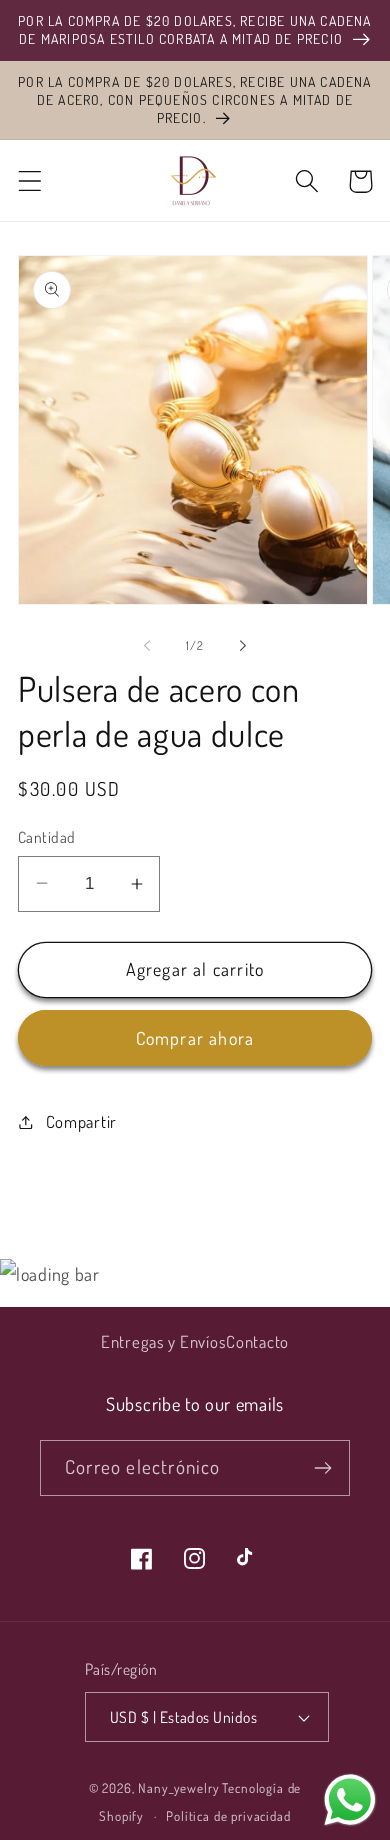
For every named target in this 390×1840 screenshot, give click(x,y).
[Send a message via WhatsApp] (350, 1800)
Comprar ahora (195, 1038)
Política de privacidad (228, 1815)
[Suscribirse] (322, 1468)
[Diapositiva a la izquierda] (147, 645)
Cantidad (47, 837)
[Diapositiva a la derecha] (243, 645)
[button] (30, 181)
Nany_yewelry (178, 1787)
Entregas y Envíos (163, 1341)
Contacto (257, 1341)
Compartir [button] (81, 1121)
